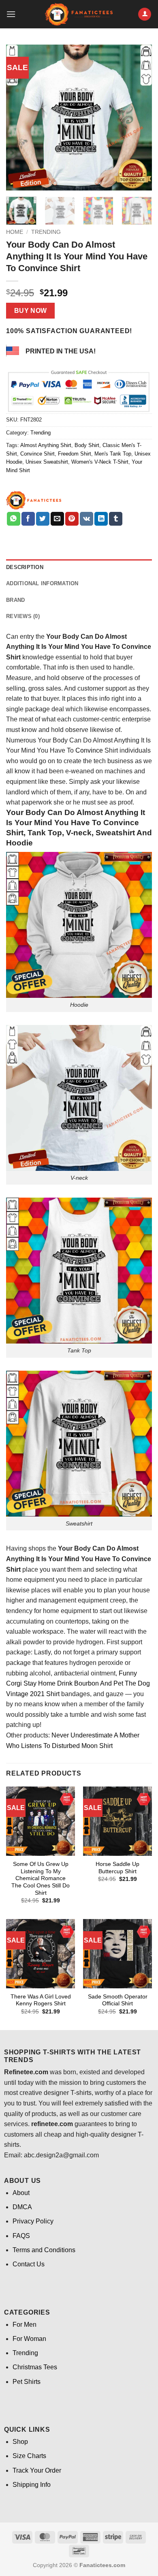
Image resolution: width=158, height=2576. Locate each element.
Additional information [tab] (42, 583)
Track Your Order (37, 2470)
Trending (46, 232)
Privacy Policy (33, 2221)
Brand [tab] (15, 600)
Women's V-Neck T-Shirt (100, 462)
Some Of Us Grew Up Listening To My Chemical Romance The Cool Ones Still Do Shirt (41, 1879)
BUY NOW (31, 311)
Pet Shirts (27, 2382)
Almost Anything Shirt (46, 445)
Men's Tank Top (113, 454)
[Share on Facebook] (28, 519)
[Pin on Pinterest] (72, 519)
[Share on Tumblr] (116, 519)
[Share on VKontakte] (86, 519)
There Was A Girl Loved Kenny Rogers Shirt (41, 2000)
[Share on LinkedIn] (101, 519)
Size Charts (29, 2456)
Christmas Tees (35, 2367)
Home (15, 232)
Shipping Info (32, 2485)
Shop (20, 2442)
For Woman (29, 2339)
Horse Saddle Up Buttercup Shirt (117, 1868)
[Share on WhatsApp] (14, 519)
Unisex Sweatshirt (47, 462)
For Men (25, 2325)
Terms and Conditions (44, 2250)
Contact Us (29, 2264)
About (21, 2193)
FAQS (21, 2236)
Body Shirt (87, 445)
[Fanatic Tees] (34, 500)
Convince (89, 750)
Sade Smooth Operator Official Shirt (118, 2000)
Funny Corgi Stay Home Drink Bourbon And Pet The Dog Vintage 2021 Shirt (78, 1684)
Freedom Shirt (75, 454)
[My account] (145, 14)
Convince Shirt (37, 454)
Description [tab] (25, 567)
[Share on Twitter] (43, 519)
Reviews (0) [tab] (23, 616)
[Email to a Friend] (57, 519)
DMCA (22, 2207)
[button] (11, 14)
